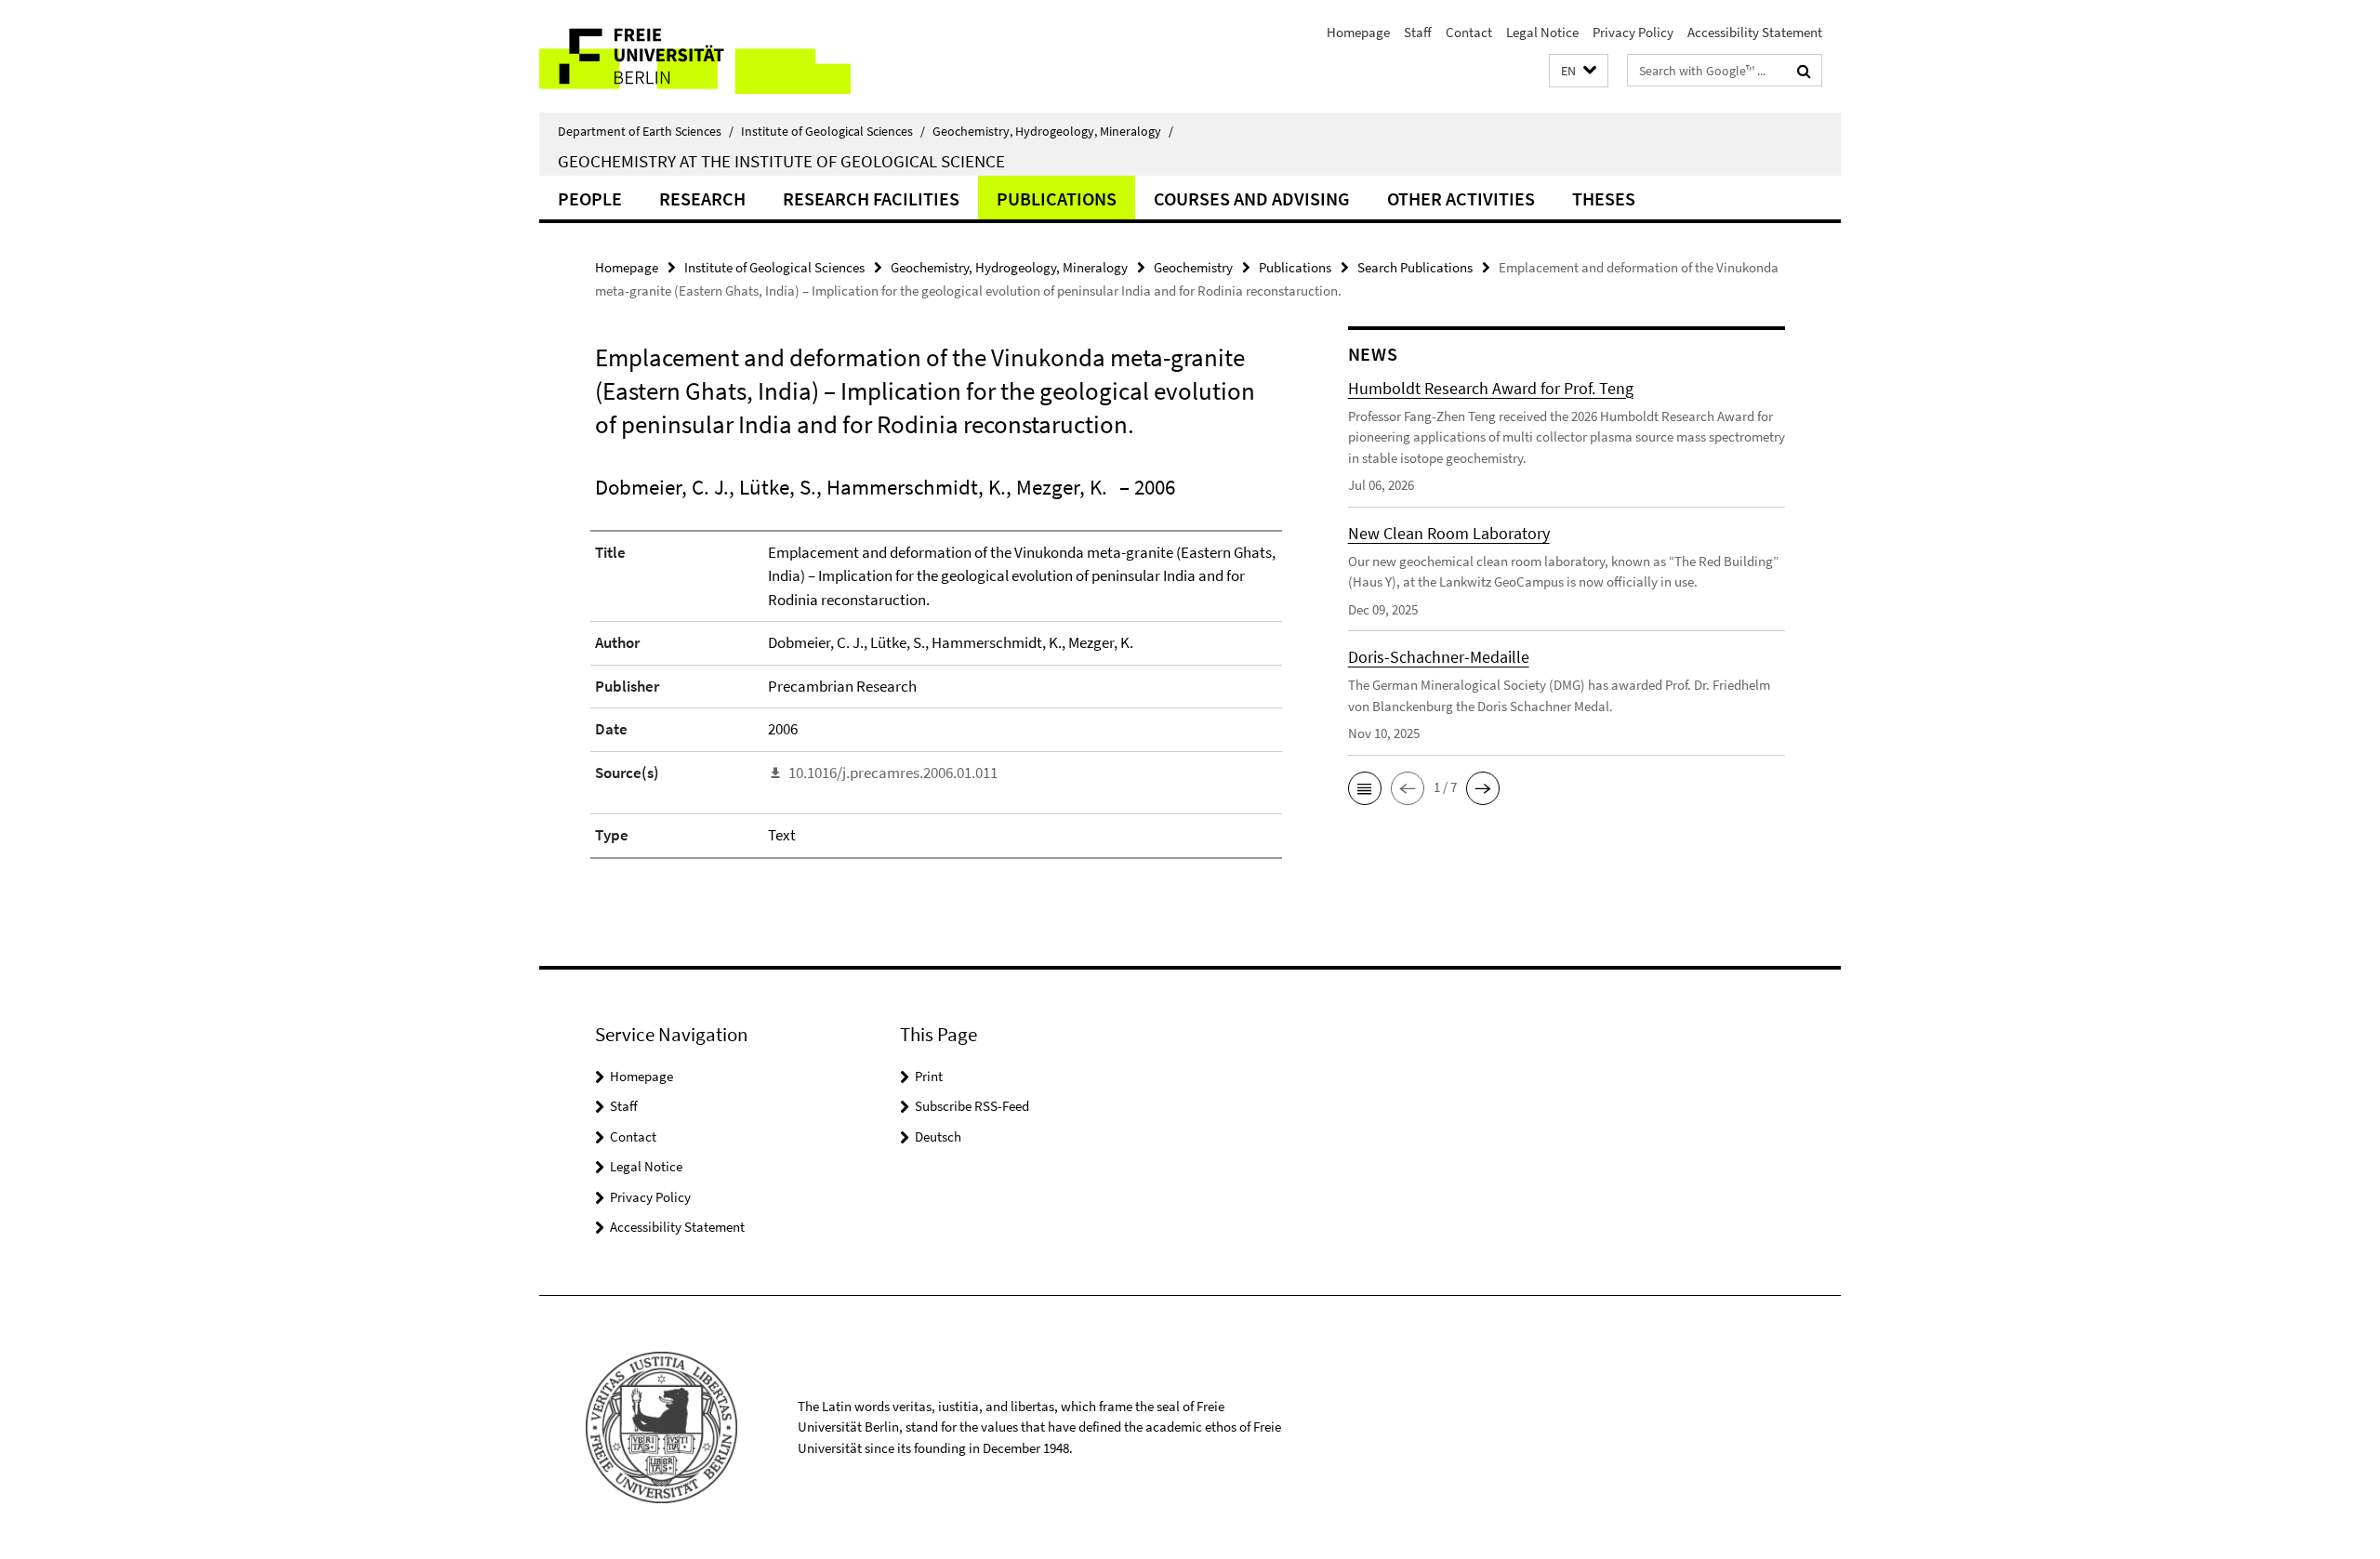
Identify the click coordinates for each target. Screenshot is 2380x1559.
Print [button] (929, 1076)
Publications (1057, 198)
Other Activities (1461, 198)
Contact (1469, 32)
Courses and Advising (1252, 198)
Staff (1418, 32)
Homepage (1358, 32)
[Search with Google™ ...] (1804, 71)
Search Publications (1415, 267)
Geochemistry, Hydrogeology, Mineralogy (1053, 131)
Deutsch (938, 1136)
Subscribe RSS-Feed (972, 1106)
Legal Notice (1542, 32)
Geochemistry (1193, 267)
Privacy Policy (1633, 32)
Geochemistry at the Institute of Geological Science (781, 161)
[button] (1579, 71)
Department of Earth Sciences (646, 131)
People (590, 198)
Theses (1604, 198)
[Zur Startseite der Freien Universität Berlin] (695, 56)
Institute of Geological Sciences (833, 131)
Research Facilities (871, 198)
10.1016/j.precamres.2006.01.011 (893, 773)
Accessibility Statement (1755, 32)
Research (702, 198)
